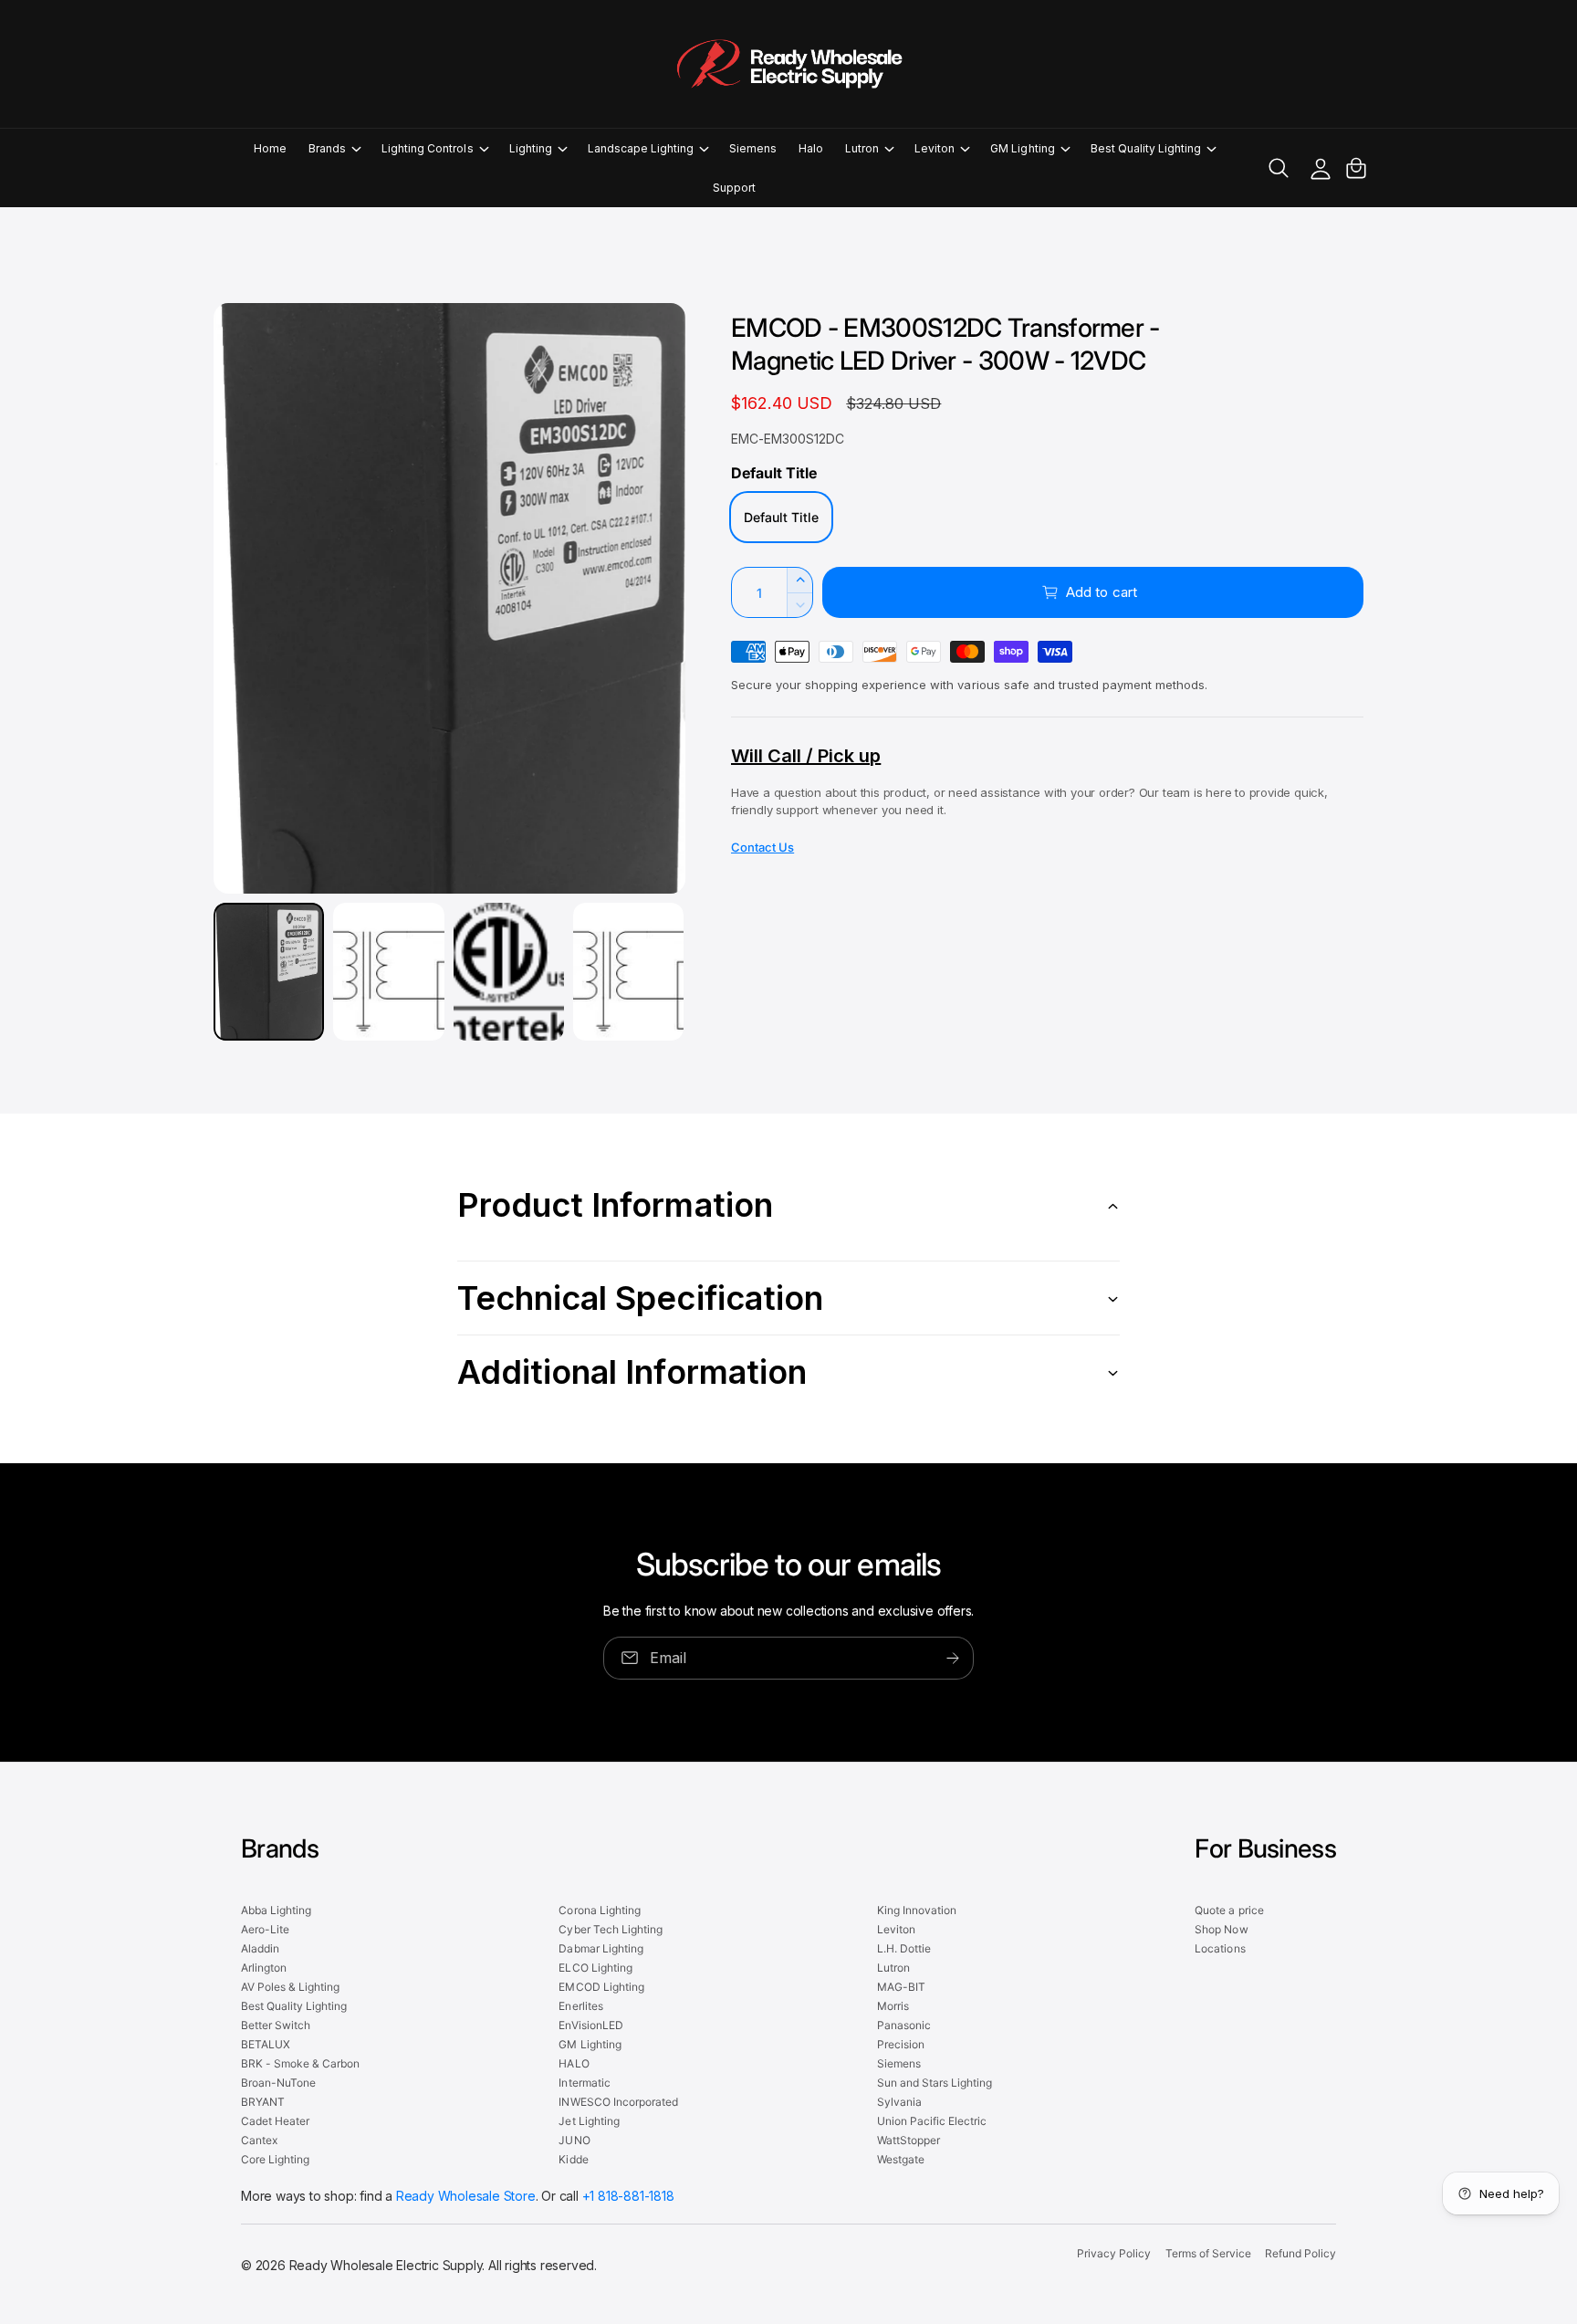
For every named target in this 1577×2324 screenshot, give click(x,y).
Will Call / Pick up (806, 756)
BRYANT (263, 2102)
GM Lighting (1022, 148)
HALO (574, 2063)
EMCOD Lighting (601, 1987)
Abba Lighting (276, 1910)
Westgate (901, 2159)
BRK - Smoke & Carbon (300, 2063)
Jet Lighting (589, 2121)
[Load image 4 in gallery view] (628, 972)
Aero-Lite (265, 1929)
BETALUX (266, 2044)
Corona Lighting (599, 1910)
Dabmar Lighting (601, 1948)
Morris (893, 2006)
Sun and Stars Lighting (935, 2083)
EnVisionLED (590, 2025)
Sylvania (899, 2102)
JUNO (574, 2140)
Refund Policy (1300, 2253)
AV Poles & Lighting (290, 1987)
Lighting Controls (427, 148)
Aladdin (260, 1948)
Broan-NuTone (278, 2083)
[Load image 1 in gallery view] (269, 972)
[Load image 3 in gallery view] (509, 972)
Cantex (259, 2140)
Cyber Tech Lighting (610, 1929)
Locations (1220, 1948)
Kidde (573, 2159)
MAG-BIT (901, 1987)
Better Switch (276, 2025)
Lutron (862, 148)
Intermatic (584, 2083)
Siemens (899, 2063)
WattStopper (909, 2140)
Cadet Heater (275, 2121)
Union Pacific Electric (932, 2121)
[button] (334, 148)
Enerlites (580, 2006)
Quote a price (1229, 1910)
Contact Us (762, 847)
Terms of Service (1208, 2253)
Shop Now (1221, 1929)
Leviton (935, 148)
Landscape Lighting (641, 148)
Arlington (264, 1968)
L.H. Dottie (904, 1948)
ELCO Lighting (595, 1968)
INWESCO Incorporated (618, 2102)
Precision (901, 2044)
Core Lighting (275, 2159)
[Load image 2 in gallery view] (388, 972)
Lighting (531, 148)
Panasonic (904, 2025)
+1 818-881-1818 (628, 2196)
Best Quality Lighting (1146, 148)
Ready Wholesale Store (466, 2196)
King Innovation (917, 1910)
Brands (327, 148)
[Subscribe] (953, 1658)
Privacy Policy (1114, 2253)
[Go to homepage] (788, 64)
